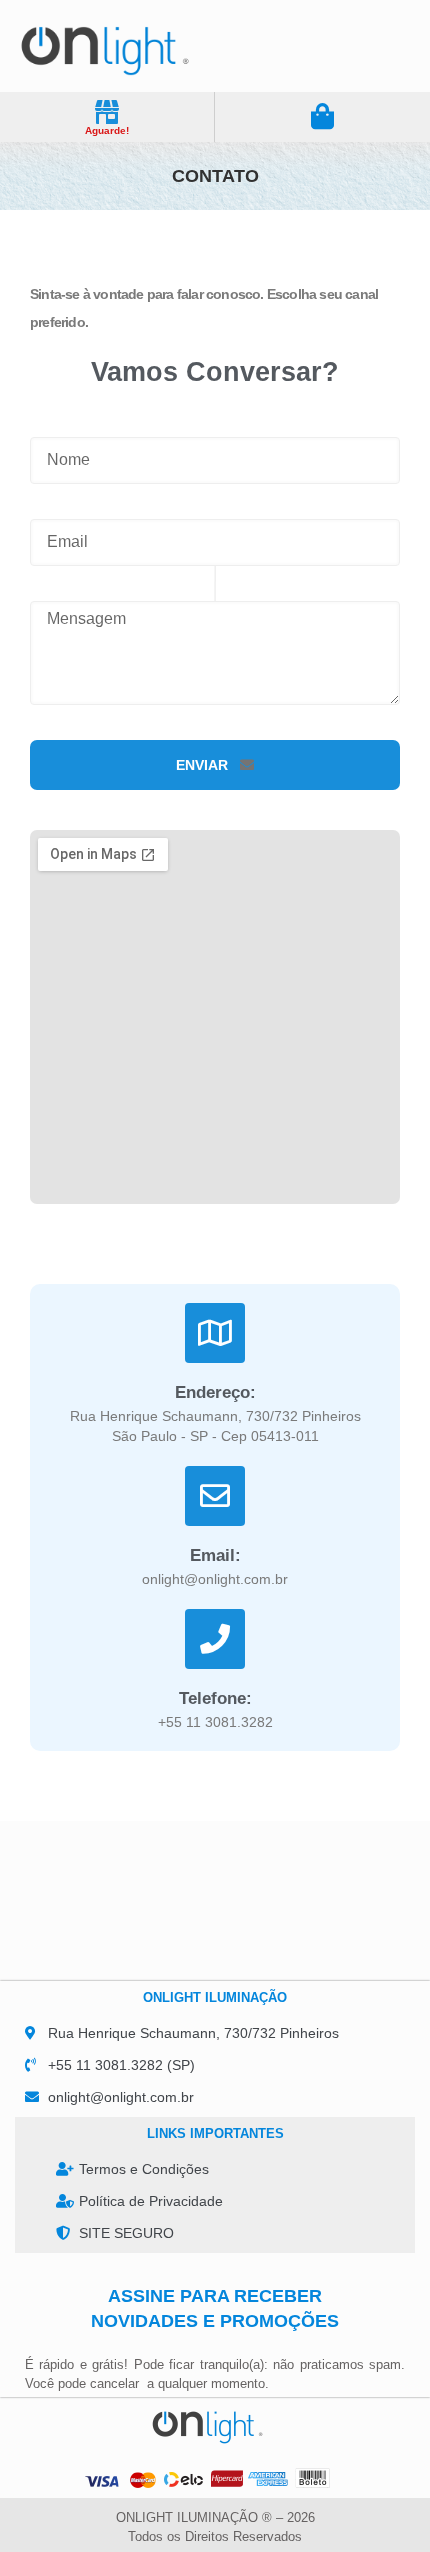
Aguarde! (107, 130)
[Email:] (215, 1496)
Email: (215, 1555)
